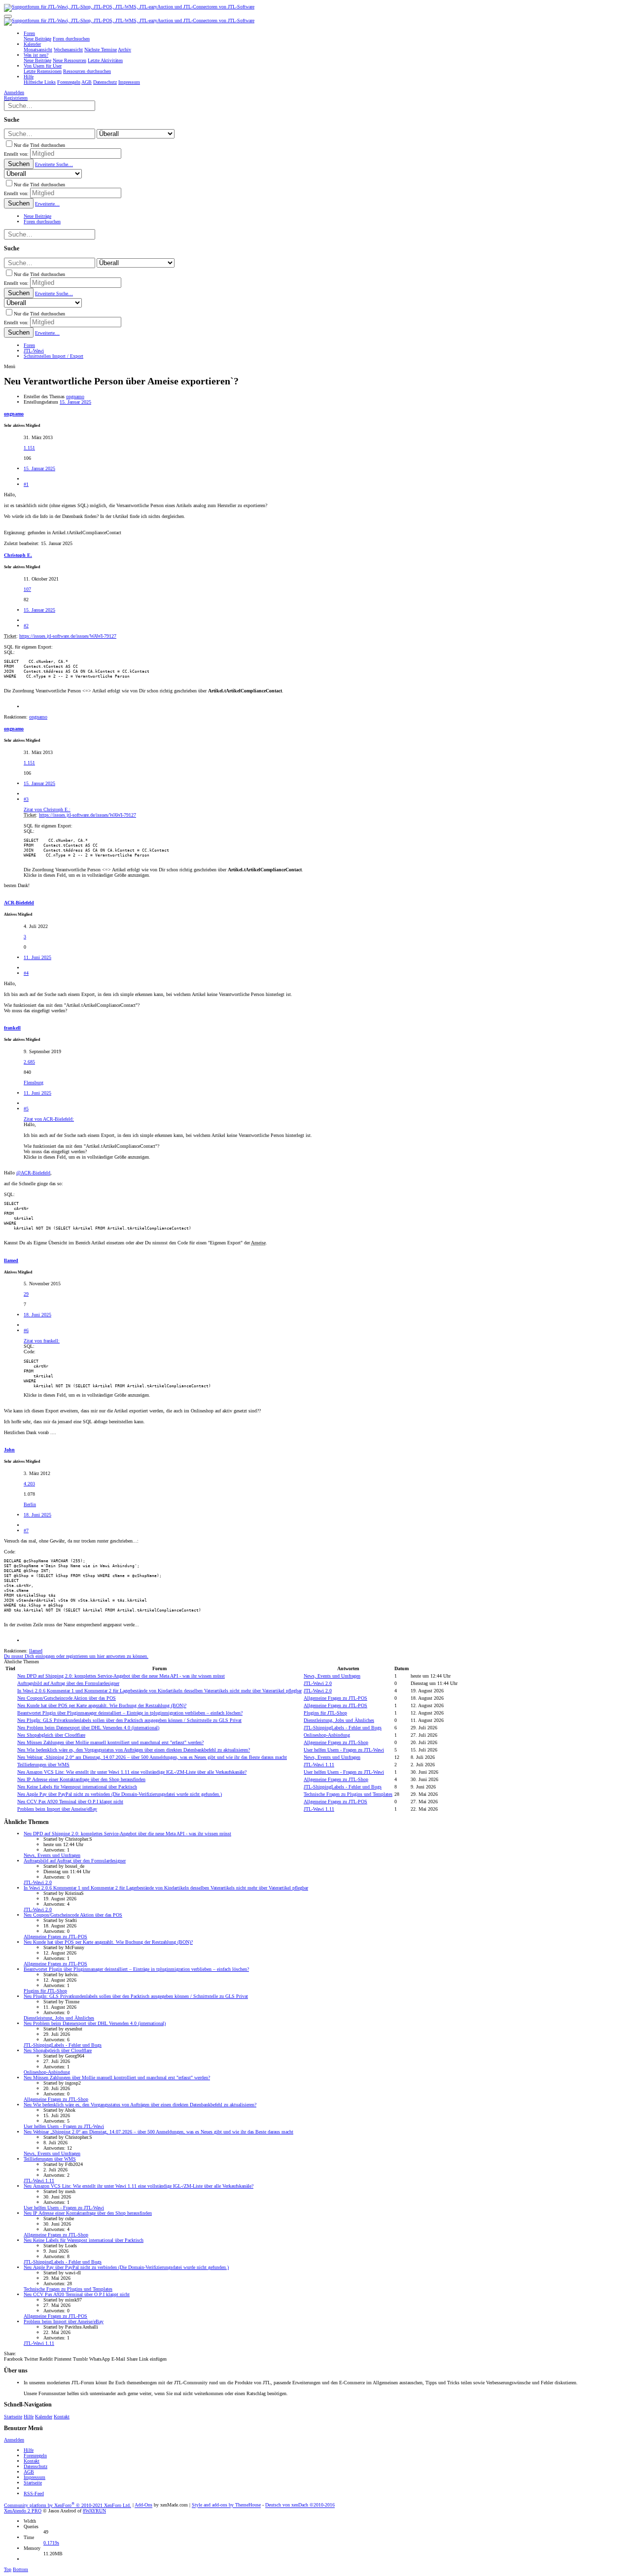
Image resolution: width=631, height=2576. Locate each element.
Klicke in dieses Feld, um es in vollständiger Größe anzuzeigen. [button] (87, 875)
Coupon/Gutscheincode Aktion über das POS (67, 1698)
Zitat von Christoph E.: (47, 809)
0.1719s (51, 2543)
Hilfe (29, 2417)
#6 (26, 1330)
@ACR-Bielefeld (33, 1173)
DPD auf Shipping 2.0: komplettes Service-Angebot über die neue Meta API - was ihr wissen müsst (121, 1676)
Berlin (30, 1504)
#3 (26, 799)
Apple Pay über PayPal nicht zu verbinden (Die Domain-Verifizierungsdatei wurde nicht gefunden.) (120, 1794)
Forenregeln (35, 2456)
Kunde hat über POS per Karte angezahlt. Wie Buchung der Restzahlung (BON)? (102, 1705)
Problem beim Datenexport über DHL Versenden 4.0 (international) (88, 1728)
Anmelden (14, 2440)
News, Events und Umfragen (332, 1676)
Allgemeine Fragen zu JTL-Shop (336, 1742)
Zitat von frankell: (42, 1341)
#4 (26, 973)
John (9, 1450)
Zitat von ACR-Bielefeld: (49, 1119)
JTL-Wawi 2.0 (318, 1683)
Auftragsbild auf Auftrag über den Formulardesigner (68, 1683)
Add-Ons (143, 2505)
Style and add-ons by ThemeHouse (226, 2505)
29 (26, 1294)
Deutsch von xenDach (300, 2505)
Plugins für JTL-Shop (325, 1713)
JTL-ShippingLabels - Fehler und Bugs (343, 1728)
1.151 (29, 448)
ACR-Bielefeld (19, 903)
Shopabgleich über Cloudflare (51, 1735)
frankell (12, 1028)
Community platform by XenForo (68, 2505)
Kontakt (62, 2417)
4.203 (29, 1484)
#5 (26, 1109)
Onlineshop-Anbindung (327, 1735)
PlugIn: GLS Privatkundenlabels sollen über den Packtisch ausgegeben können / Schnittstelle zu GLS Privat (129, 1720)
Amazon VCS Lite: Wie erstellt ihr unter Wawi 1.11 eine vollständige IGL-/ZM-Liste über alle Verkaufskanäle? (132, 1772)
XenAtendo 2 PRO (23, 2511)
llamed (11, 1260)
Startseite (13, 2417)
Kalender (44, 2417)
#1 (26, 484)
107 (27, 589)
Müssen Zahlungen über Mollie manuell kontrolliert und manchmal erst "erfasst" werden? (110, 1742)
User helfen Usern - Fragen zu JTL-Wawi (344, 1750)
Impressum (35, 2477)
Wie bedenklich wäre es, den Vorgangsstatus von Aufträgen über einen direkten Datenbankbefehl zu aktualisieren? (134, 1750)
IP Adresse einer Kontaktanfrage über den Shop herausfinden (81, 1779)
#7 (26, 1530)
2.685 (29, 1062)
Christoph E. (18, 555)
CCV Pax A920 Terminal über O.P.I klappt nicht (70, 1802)
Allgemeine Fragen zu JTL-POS (335, 1698)
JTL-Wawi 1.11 (319, 1765)
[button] (8, 16)
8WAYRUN (94, 2511)
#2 (26, 626)
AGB (29, 2472)
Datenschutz (35, 2466)
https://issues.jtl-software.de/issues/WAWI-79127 (68, 636)
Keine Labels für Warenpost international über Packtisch (77, 1787)
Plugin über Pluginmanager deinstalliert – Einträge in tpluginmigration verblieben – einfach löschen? (130, 1713)
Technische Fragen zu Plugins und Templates (348, 1794)
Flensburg (34, 1082)
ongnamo (75, 396)
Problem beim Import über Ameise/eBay (57, 1809)
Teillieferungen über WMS (43, 1765)
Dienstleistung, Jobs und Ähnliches (339, 1720)
